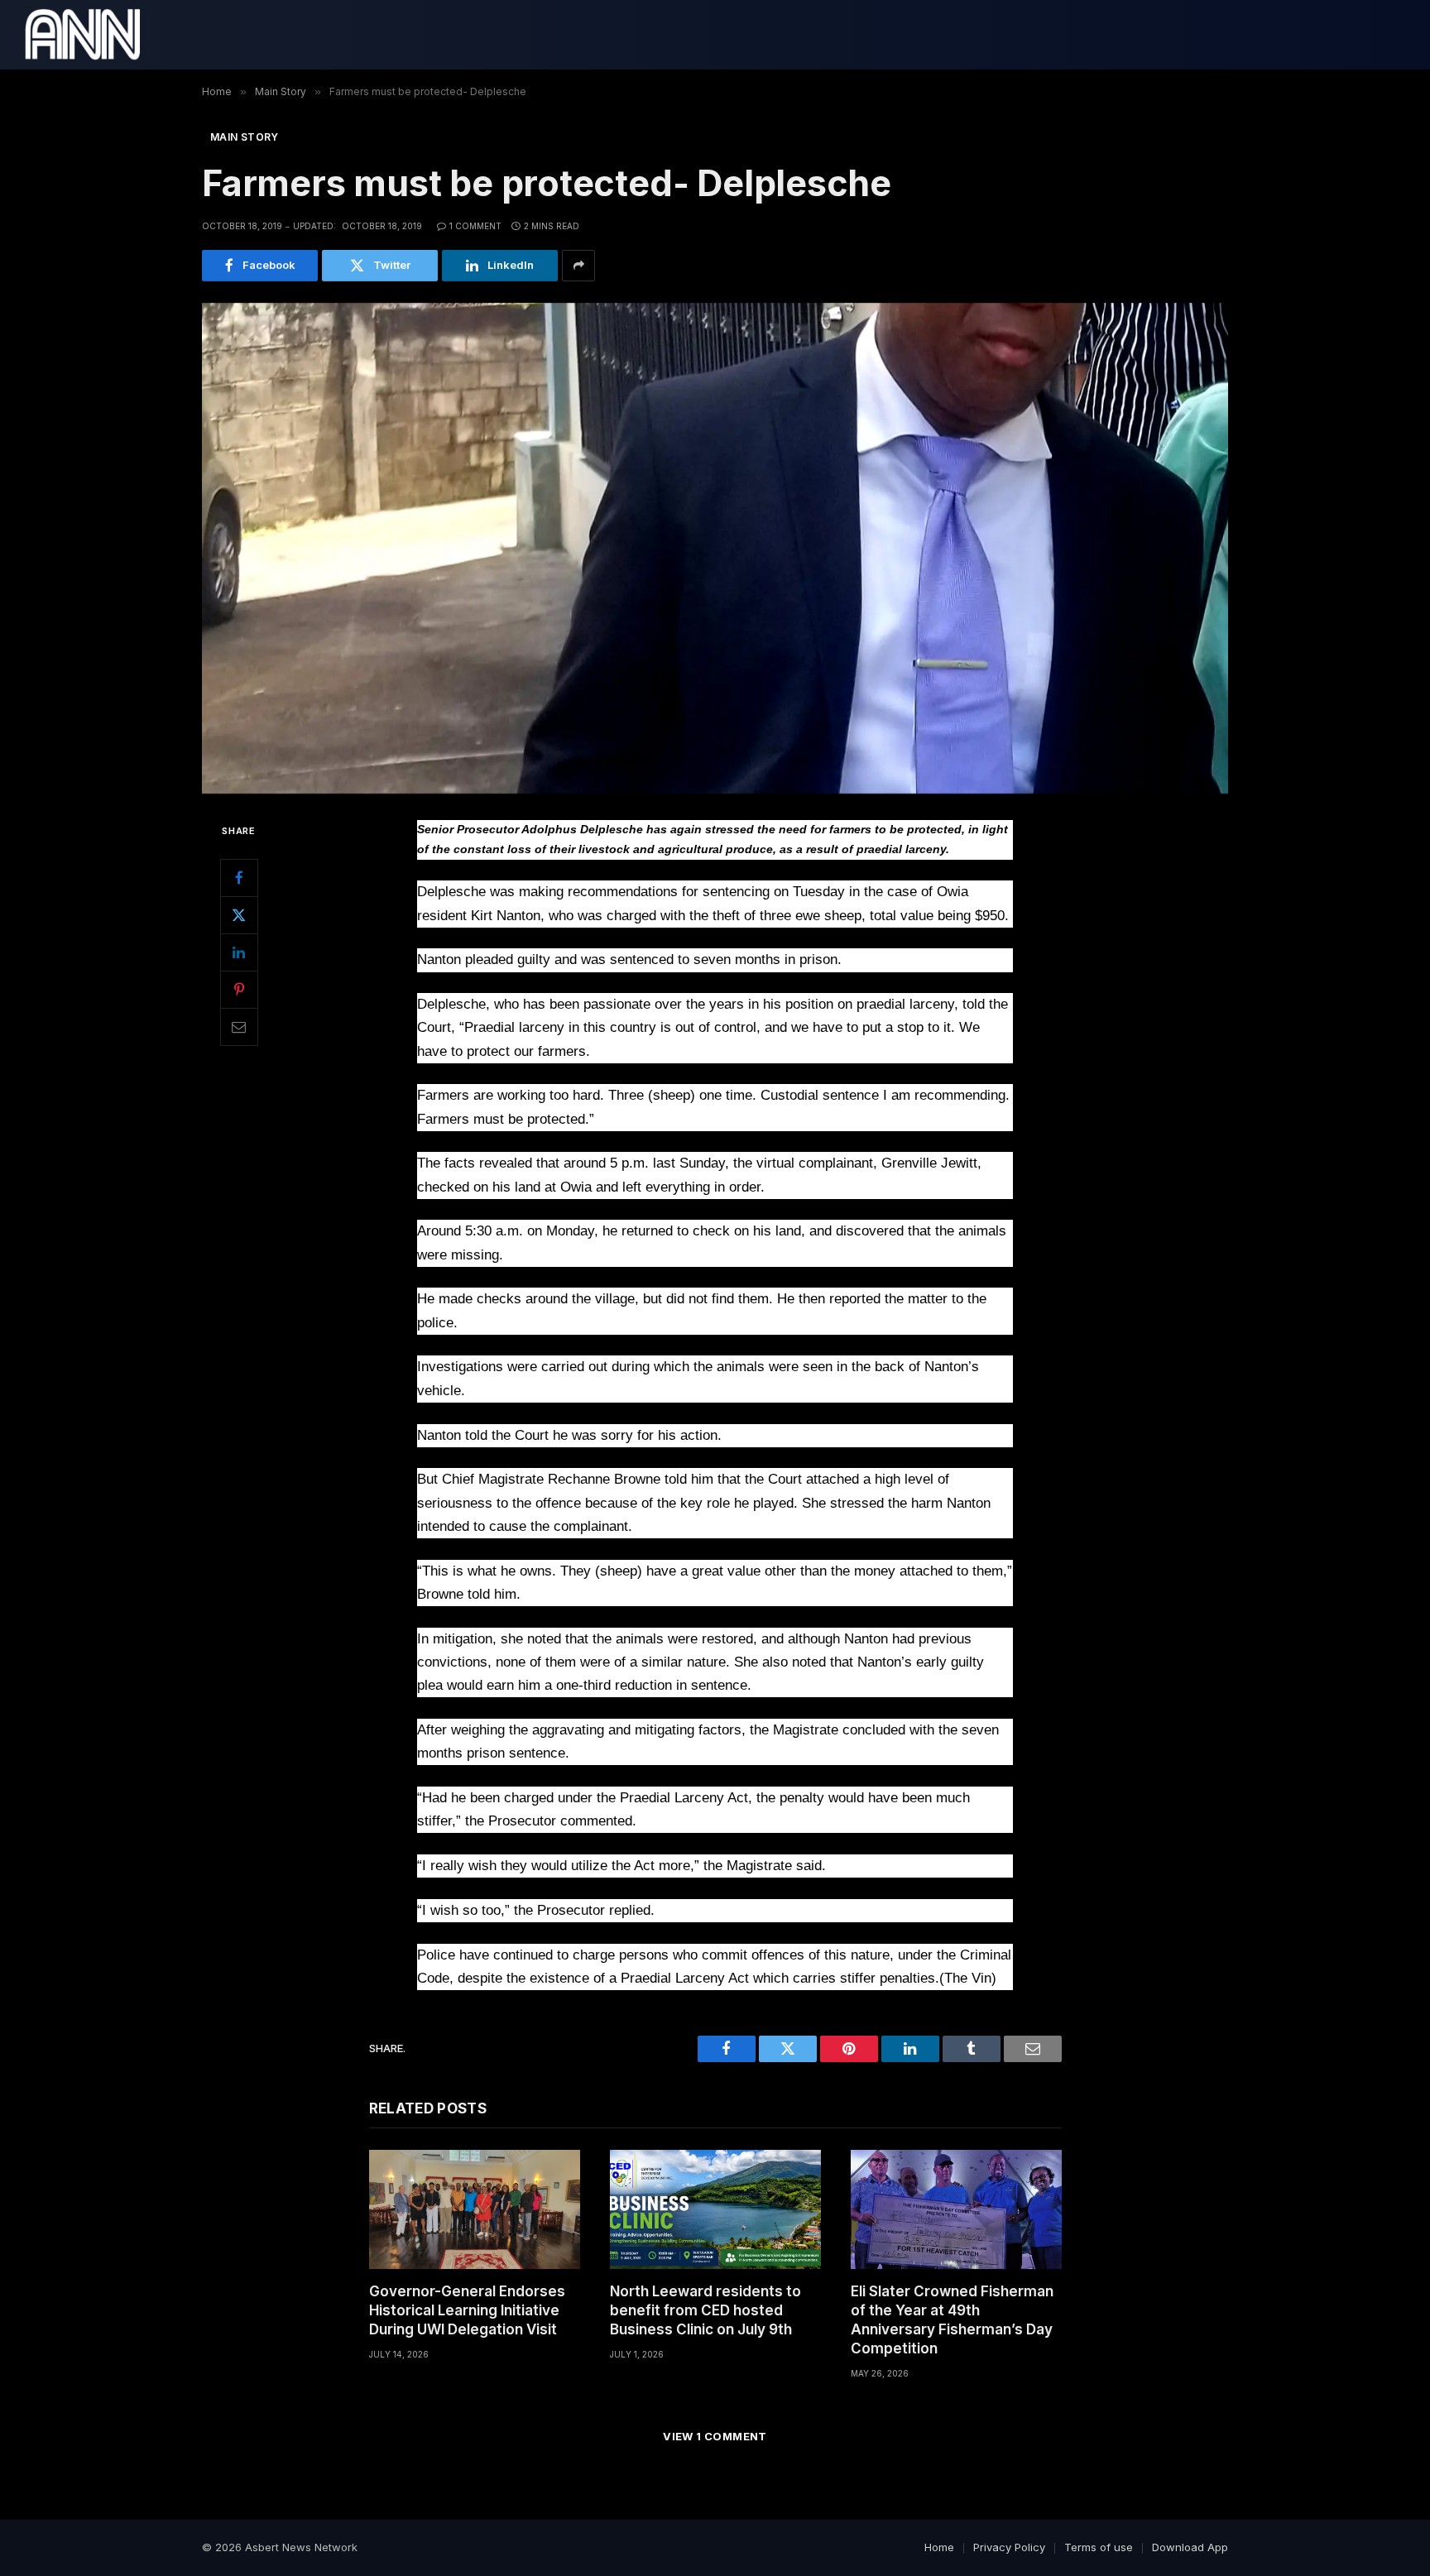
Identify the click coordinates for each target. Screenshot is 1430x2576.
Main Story (245, 137)
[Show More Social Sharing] (578, 266)
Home (939, 2547)
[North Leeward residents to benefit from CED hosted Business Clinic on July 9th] (715, 2209)
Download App (1190, 2547)
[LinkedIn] (239, 952)
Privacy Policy (1009, 2547)
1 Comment (475, 226)
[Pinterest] (239, 990)
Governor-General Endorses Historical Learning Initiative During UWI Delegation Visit (467, 2310)
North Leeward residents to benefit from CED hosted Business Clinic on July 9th (705, 2310)
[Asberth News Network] (82, 35)
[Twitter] (239, 915)
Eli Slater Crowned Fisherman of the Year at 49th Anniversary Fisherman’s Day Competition (952, 2320)
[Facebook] (239, 878)
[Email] (239, 1027)
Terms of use (1099, 2547)
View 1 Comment (715, 2436)
